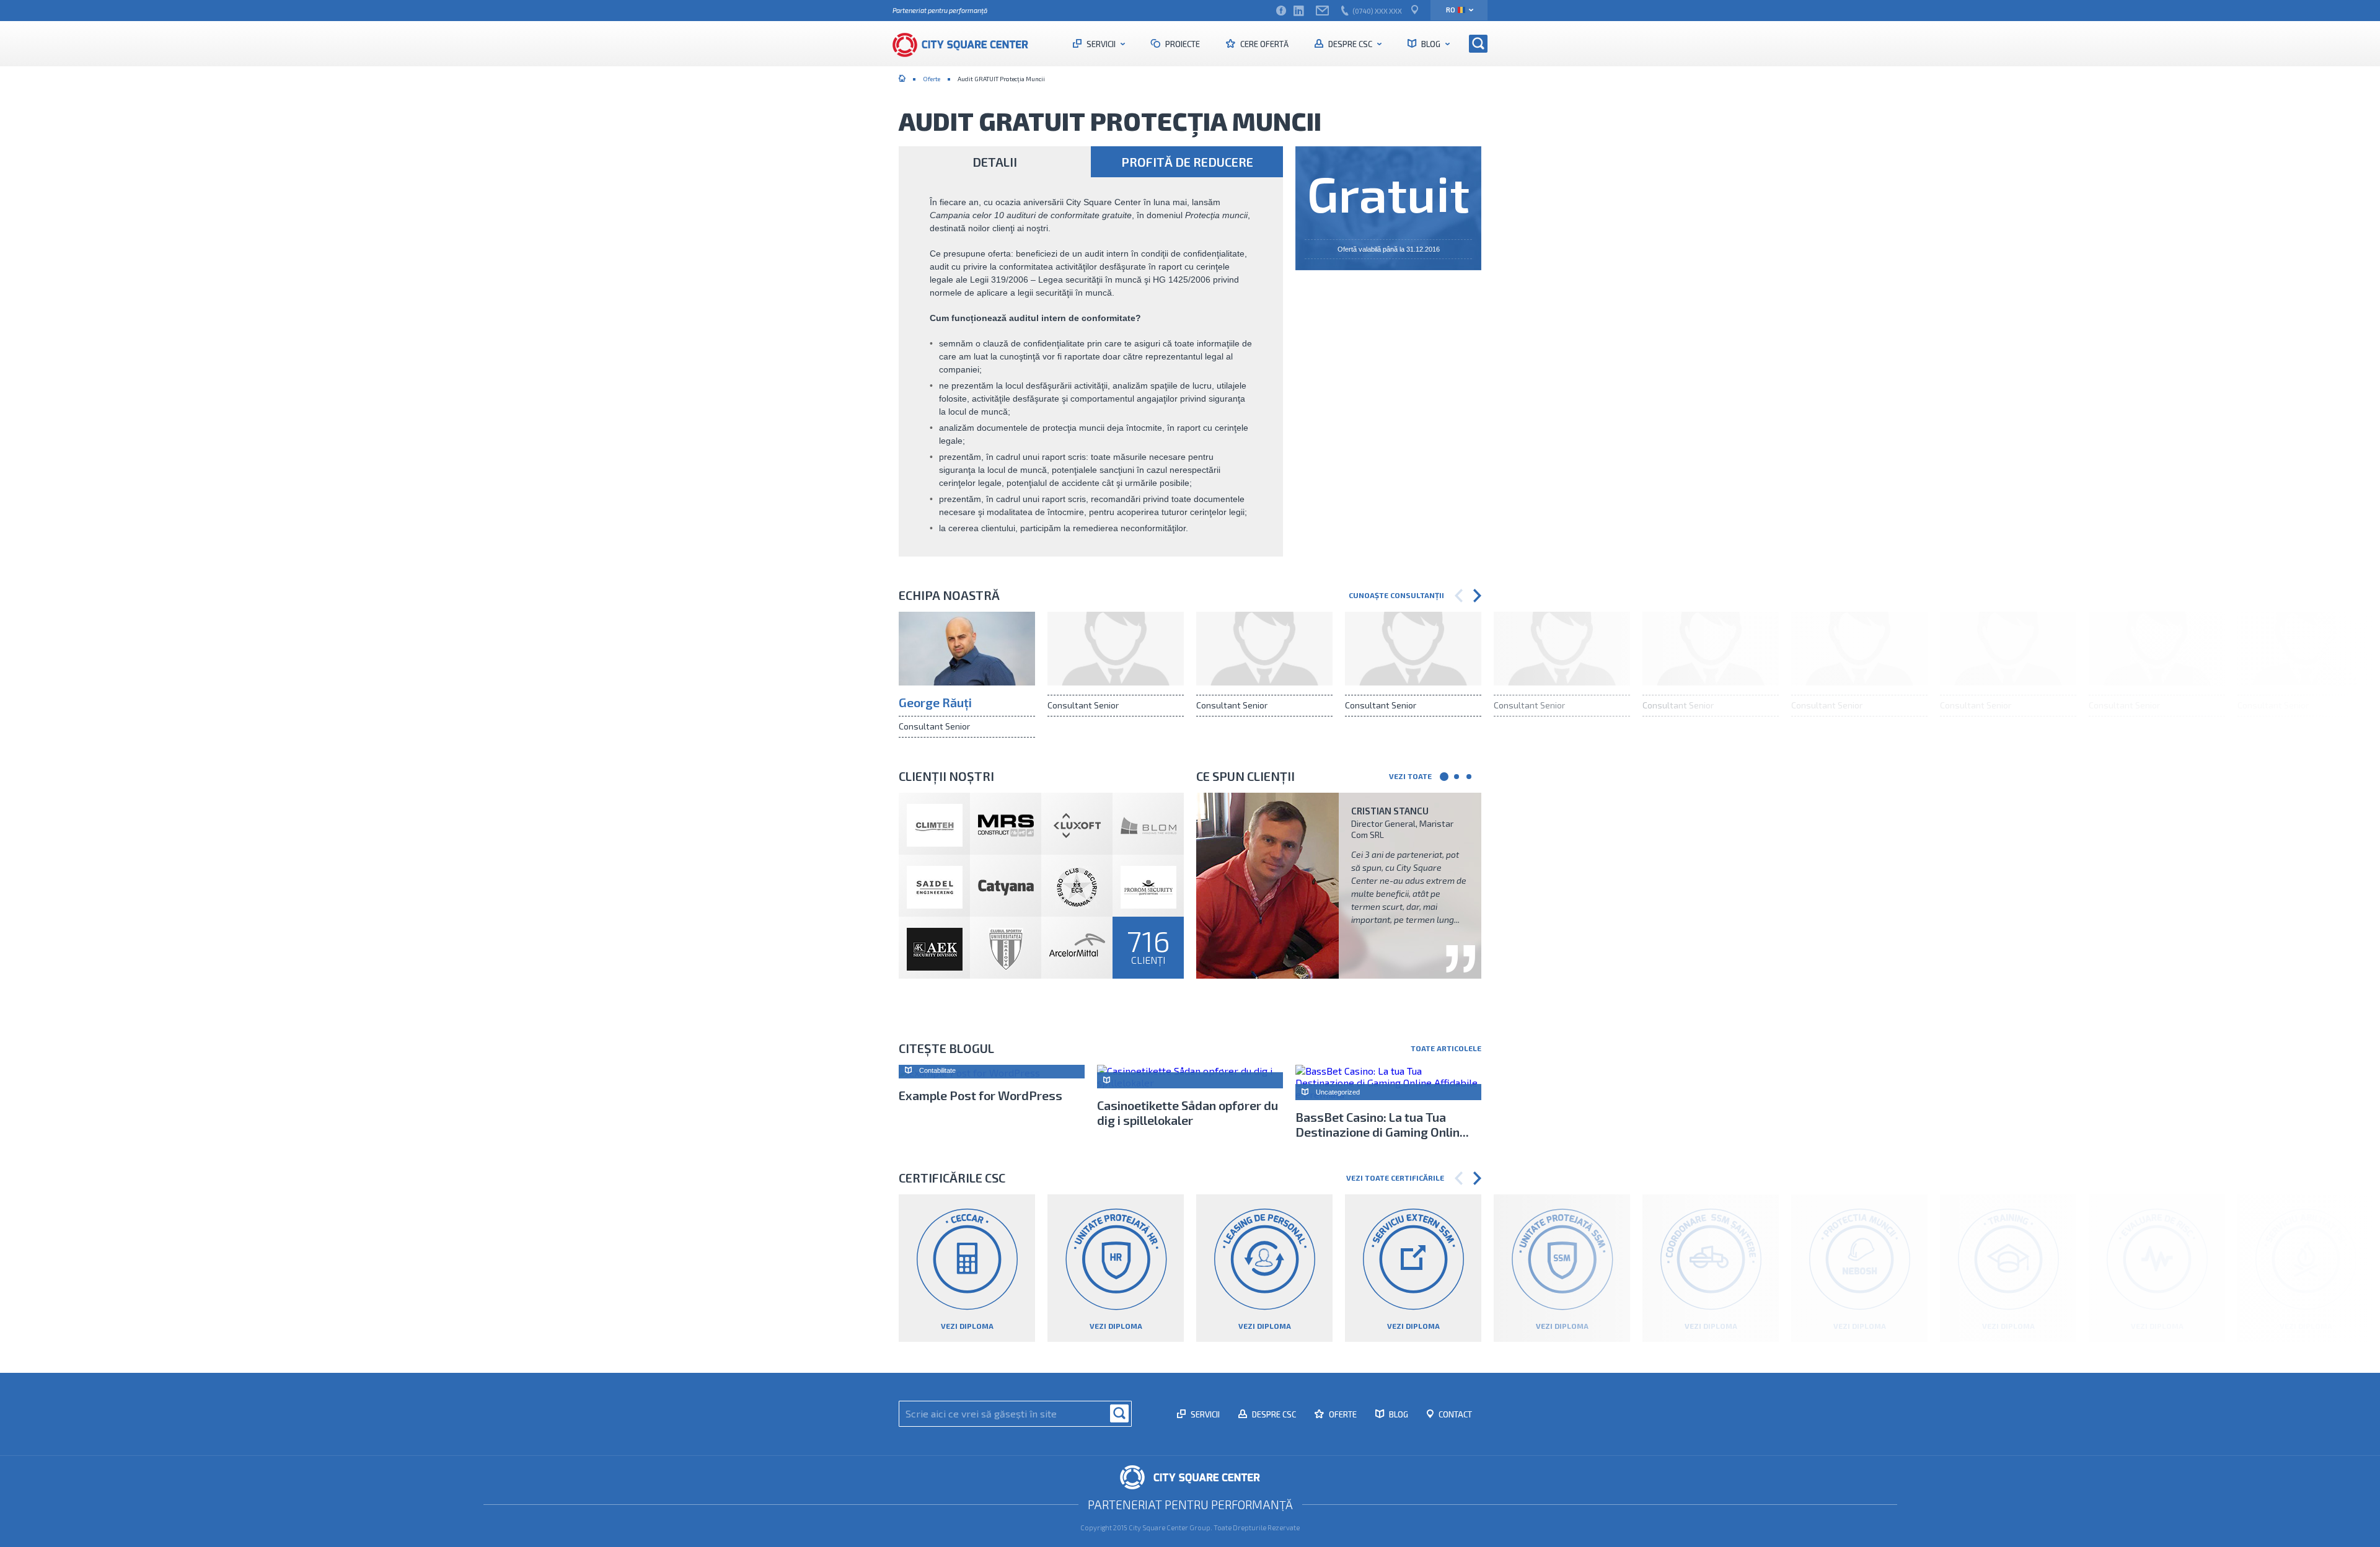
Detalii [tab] (995, 162)
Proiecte (1182, 44)
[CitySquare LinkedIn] (1298, 11)
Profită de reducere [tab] (1187, 162)
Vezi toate (1410, 776)
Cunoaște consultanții (1396, 595)
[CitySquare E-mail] (1322, 11)
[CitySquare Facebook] (1281, 11)
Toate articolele (1446, 1048)
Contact (1454, 1414)
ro (1451, 10)
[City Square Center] (967, 43)
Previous (1459, 596)
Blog (1431, 44)
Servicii (1101, 44)
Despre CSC (1350, 44)
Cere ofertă (1263, 44)
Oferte (932, 79)
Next (1477, 596)
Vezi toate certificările (1395, 1178)
